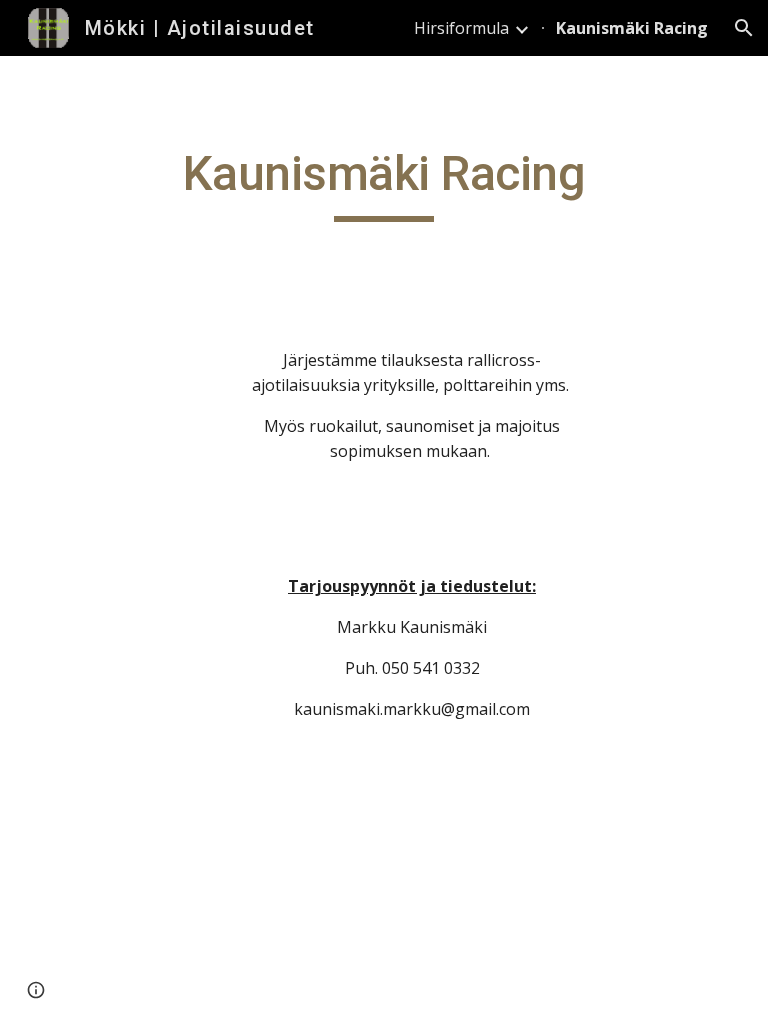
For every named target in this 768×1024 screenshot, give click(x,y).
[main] (383, 183)
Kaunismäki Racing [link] (632, 28)
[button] (744, 28)
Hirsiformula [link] (461, 28)
